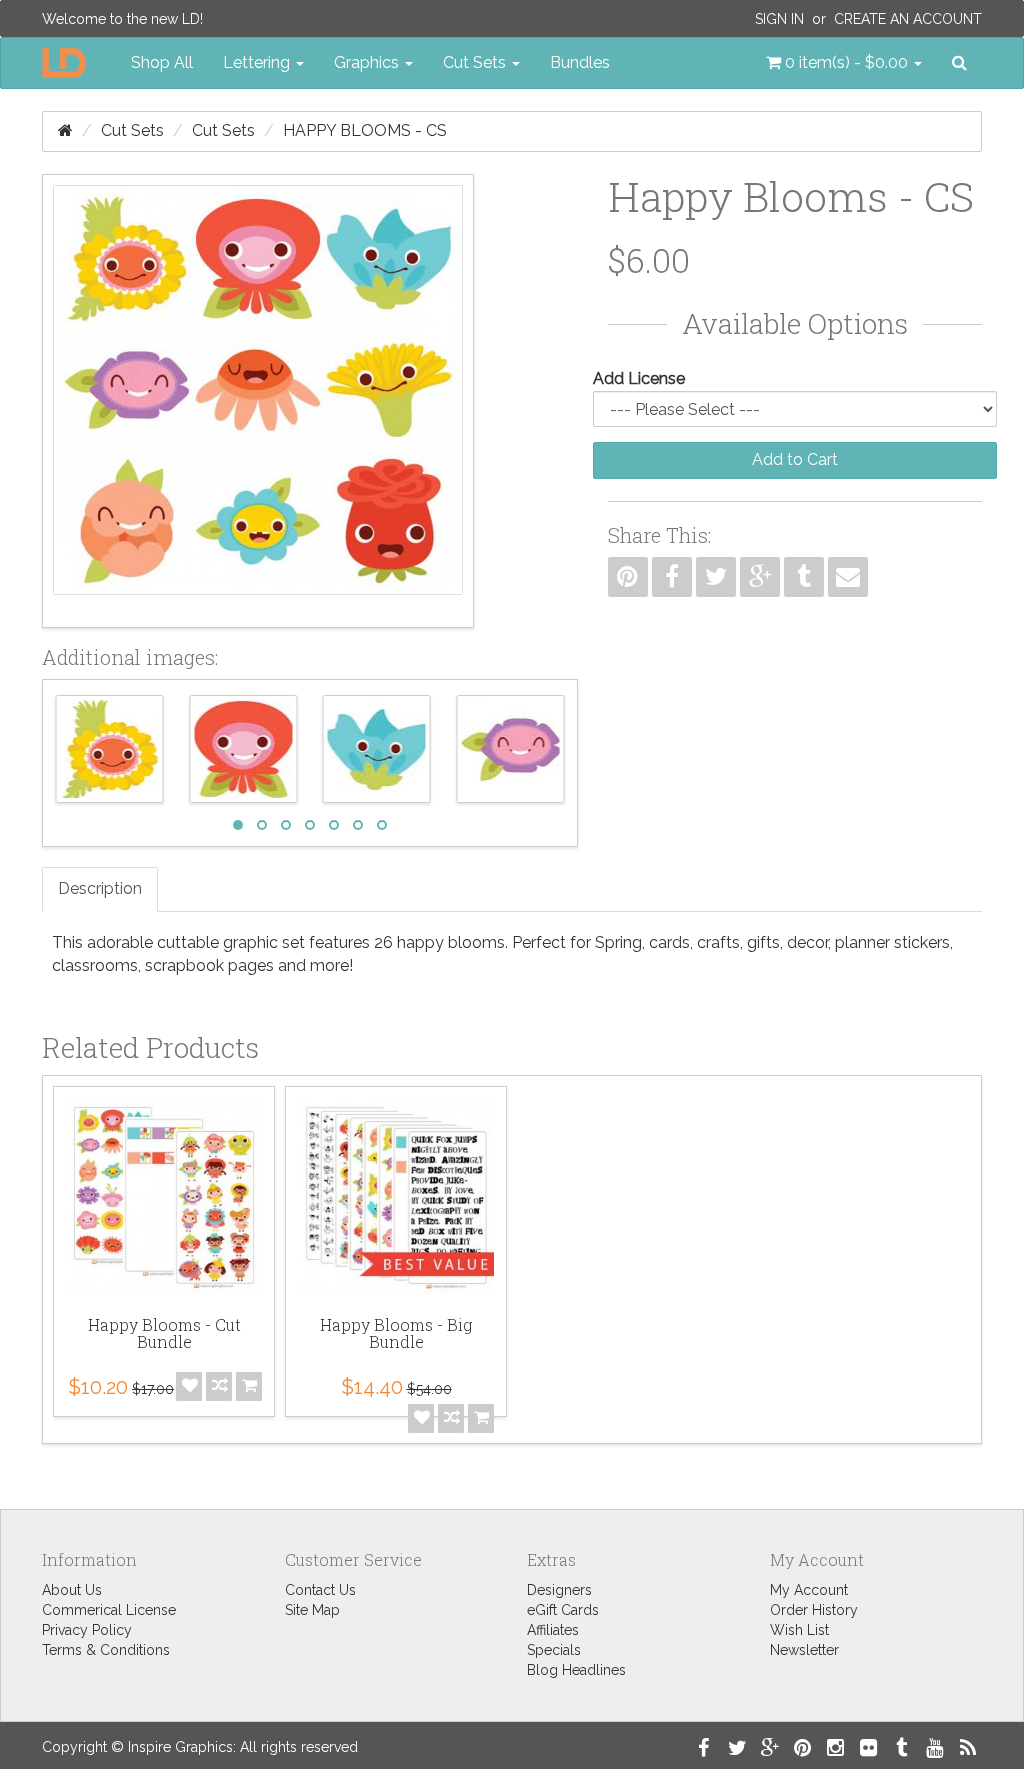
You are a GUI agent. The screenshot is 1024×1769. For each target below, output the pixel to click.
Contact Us (320, 1590)
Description (100, 888)
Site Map (312, 1610)
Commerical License (109, 1610)
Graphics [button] (368, 62)
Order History (814, 1610)
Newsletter (804, 1650)
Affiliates (553, 1630)
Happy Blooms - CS (365, 130)
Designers (559, 1590)
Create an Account (908, 19)
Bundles (580, 62)
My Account (809, 1590)
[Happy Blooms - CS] (258, 401)
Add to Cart (795, 459)
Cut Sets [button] (476, 62)
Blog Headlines (576, 1670)
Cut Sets (132, 130)
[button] (844, 63)
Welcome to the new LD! (122, 19)
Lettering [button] (258, 62)
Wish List (799, 1630)
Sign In (779, 19)
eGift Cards (563, 1610)
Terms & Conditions (106, 1650)
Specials (554, 1650)
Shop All (162, 62)
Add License (639, 378)
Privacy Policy (87, 1630)
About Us (72, 1590)
